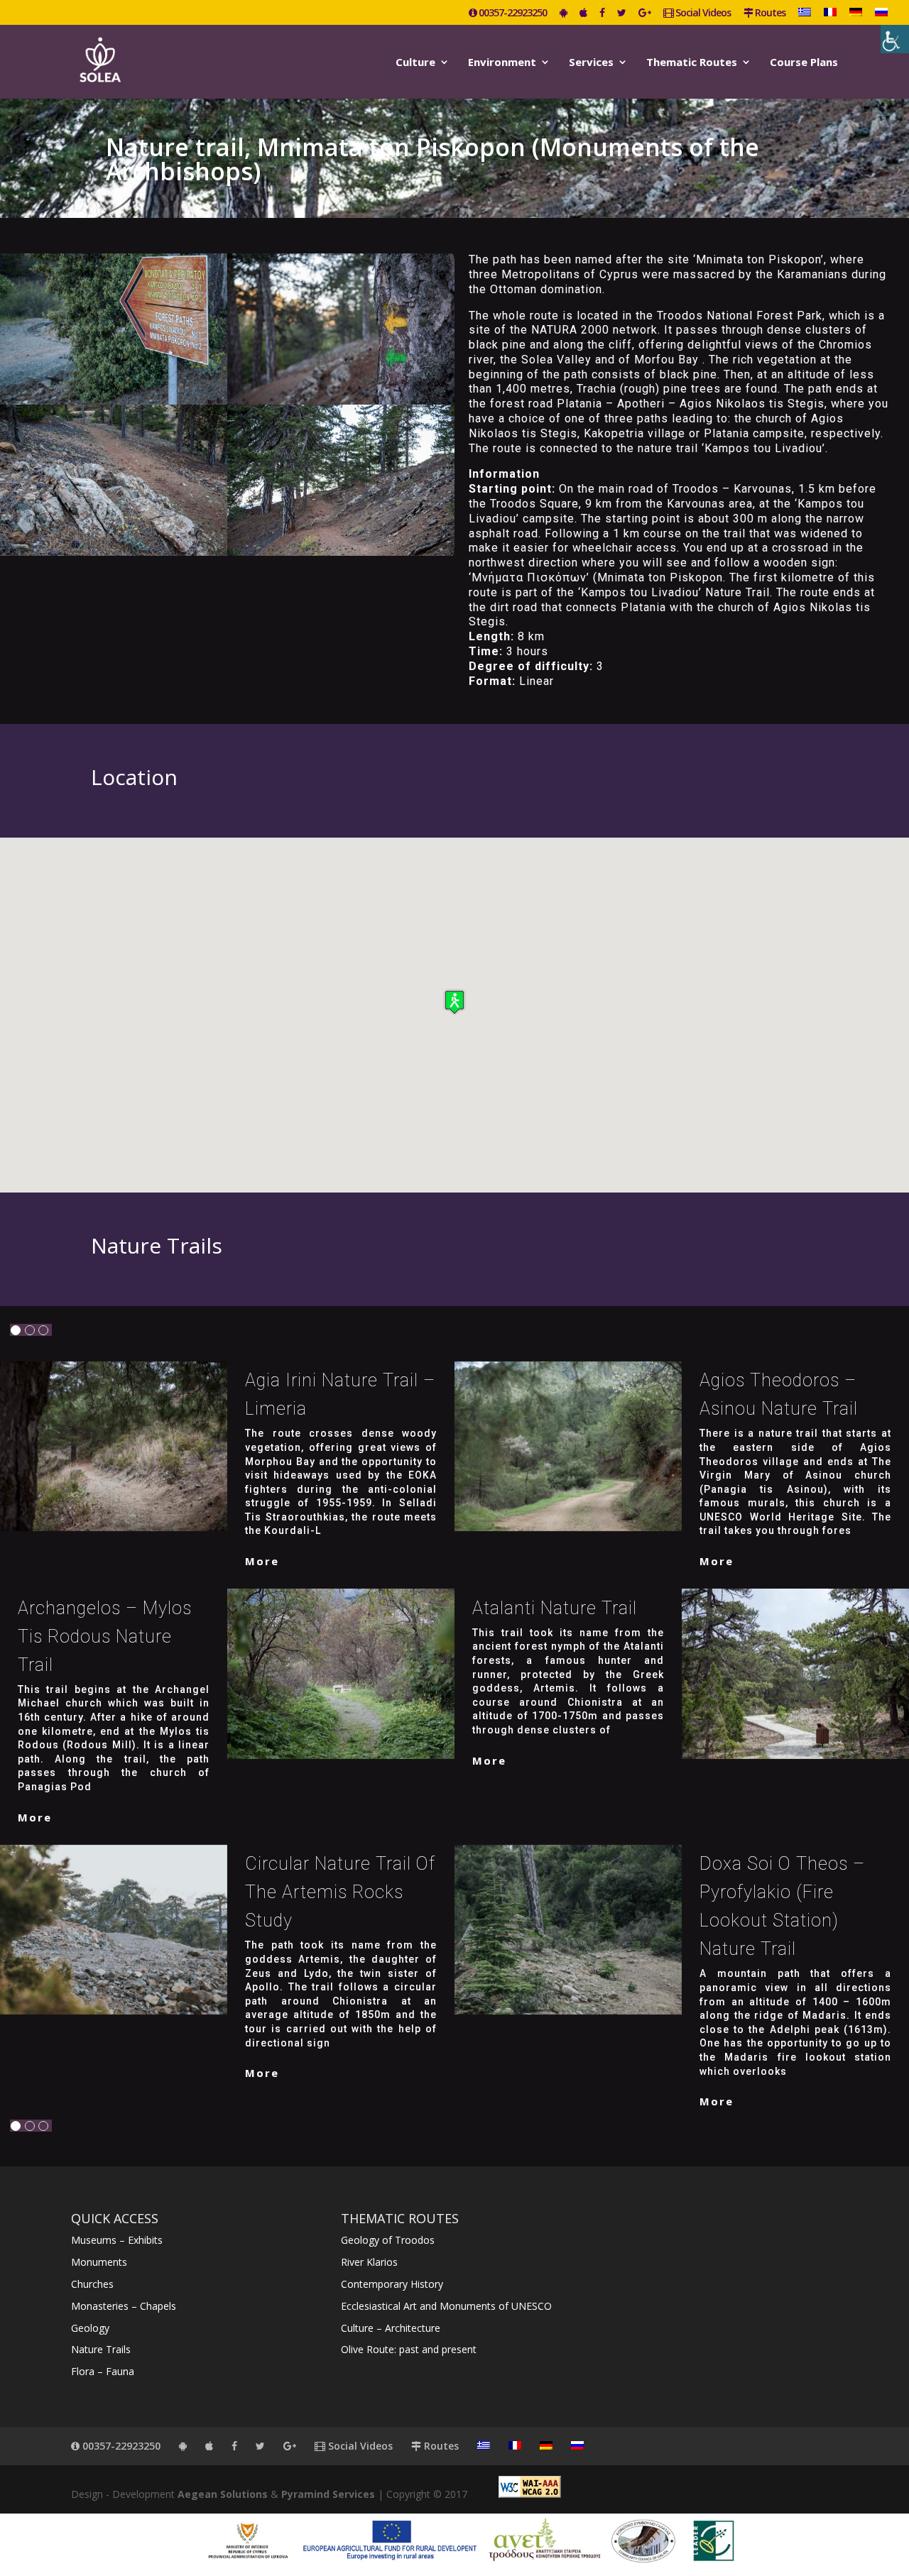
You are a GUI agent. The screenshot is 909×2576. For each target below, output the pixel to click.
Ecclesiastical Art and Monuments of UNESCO (446, 2306)
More (262, 1561)
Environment (502, 63)
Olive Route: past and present (409, 2349)
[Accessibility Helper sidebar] (895, 39)
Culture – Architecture (391, 2328)
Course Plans (804, 63)
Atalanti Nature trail (555, 1608)
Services (591, 63)
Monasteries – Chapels (124, 2306)
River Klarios (369, 2262)
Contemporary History (392, 2284)
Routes (769, 13)
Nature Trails (101, 2349)
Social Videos (702, 13)
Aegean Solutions (223, 2494)
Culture (415, 63)
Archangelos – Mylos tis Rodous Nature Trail (105, 1637)
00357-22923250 (512, 13)
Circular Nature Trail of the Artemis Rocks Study (340, 1892)
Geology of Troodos (388, 2240)
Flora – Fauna (103, 2371)
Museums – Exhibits (117, 2240)
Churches (92, 2284)
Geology (90, 2328)
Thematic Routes (692, 63)
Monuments (99, 2262)
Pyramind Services (328, 2494)
